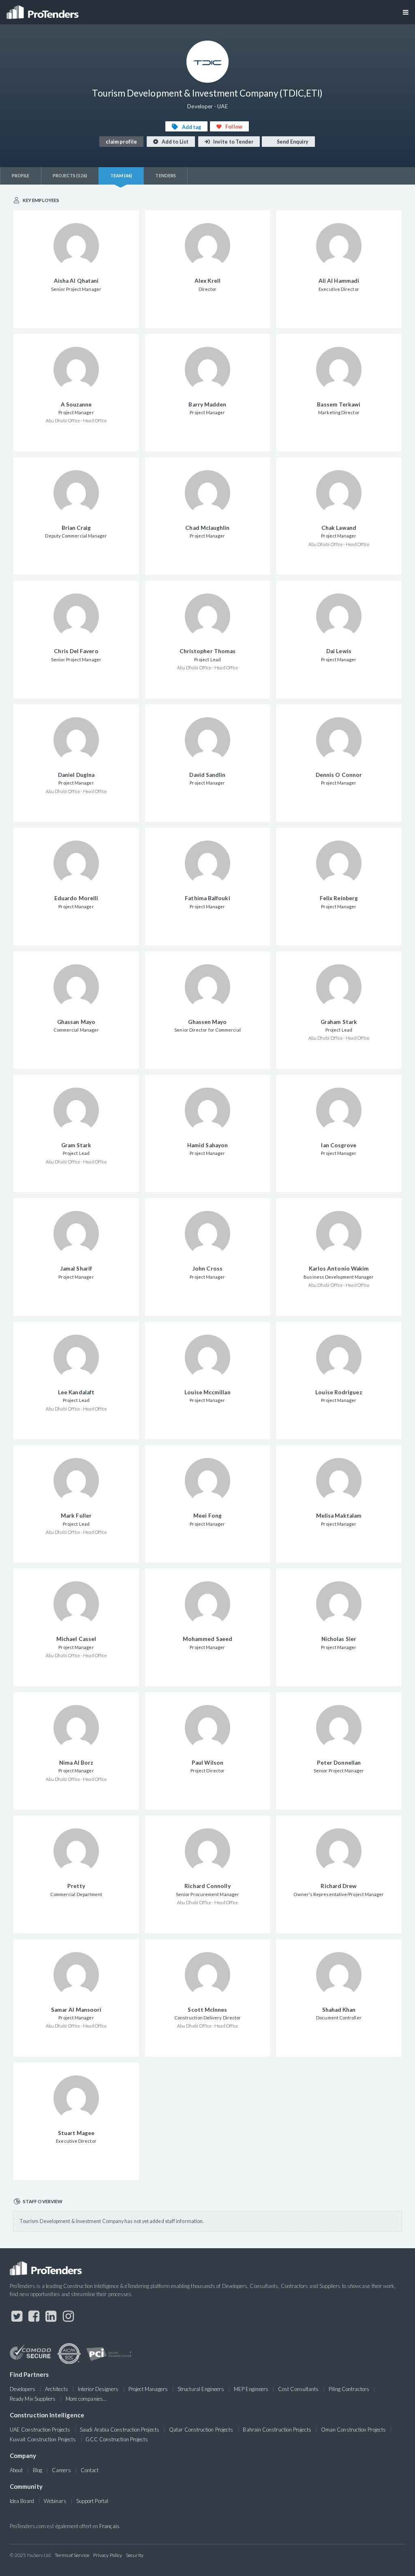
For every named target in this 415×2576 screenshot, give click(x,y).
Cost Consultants (298, 2389)
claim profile (121, 142)
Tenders (166, 175)
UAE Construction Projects (40, 2430)
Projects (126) (70, 175)
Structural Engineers (201, 2389)
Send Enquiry (292, 142)
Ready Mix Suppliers (33, 2399)
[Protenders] (43, 10)
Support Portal (92, 2501)
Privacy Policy (108, 2555)
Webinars (55, 2501)
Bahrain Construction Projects (277, 2430)
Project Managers (148, 2389)
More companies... (86, 2399)
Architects (57, 2389)
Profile (21, 175)
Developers (22, 2389)
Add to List (175, 142)
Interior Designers (98, 2389)
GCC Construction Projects (117, 2439)
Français (109, 2526)
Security (135, 2555)
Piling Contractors (349, 2389)
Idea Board (22, 2501)
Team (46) (121, 175)
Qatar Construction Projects (201, 2430)
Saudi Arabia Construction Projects (120, 2430)
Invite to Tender (233, 142)
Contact (90, 2470)
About (16, 2470)
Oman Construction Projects (353, 2430)
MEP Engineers (251, 2389)
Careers (61, 2470)
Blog (37, 2470)
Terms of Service (72, 2555)
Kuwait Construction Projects (43, 2439)
